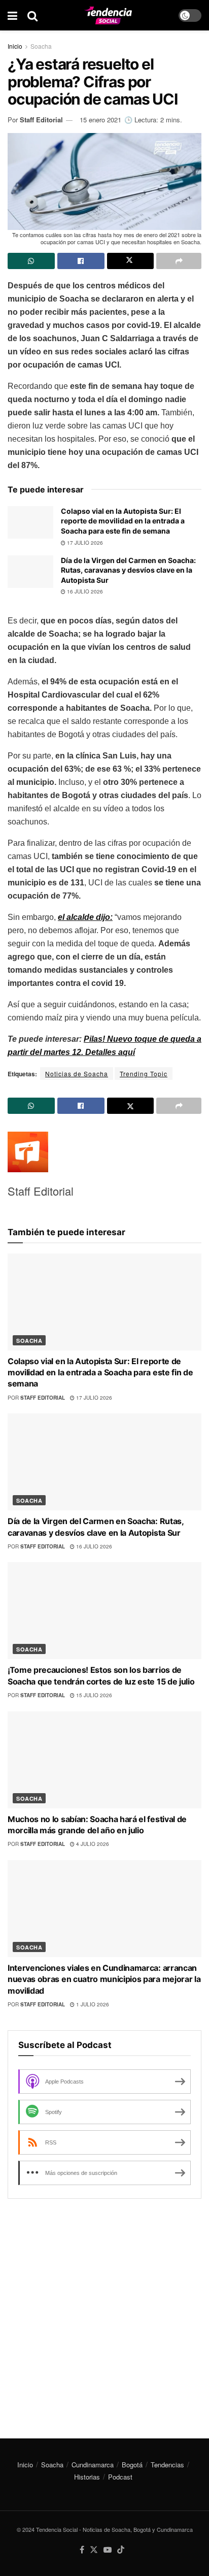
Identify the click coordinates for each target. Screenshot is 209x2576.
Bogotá (132, 2465)
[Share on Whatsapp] (31, 261)
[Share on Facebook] (81, 261)
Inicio (15, 46)
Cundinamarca (93, 2465)
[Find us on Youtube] (108, 2550)
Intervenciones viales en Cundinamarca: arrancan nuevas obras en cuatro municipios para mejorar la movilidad (104, 1979)
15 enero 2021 (100, 120)
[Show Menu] (12, 15)
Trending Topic (144, 1074)
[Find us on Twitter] (94, 2550)
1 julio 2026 (92, 2004)
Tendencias (167, 2465)
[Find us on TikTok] (121, 2550)
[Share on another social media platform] (179, 261)
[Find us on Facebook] (82, 2550)
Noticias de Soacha (77, 1074)
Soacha (41, 46)
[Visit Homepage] (108, 15)
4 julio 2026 (92, 1844)
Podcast (120, 2477)
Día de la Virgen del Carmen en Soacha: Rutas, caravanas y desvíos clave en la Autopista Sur (128, 570)
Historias (87, 2477)
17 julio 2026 (84, 543)
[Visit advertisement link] (104, 2311)
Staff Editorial (41, 120)
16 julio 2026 (84, 591)
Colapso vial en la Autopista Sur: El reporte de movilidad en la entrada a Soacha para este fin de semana (123, 521)
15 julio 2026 (93, 1695)
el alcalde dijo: (85, 917)
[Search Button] (32, 15)
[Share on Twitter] (131, 261)
